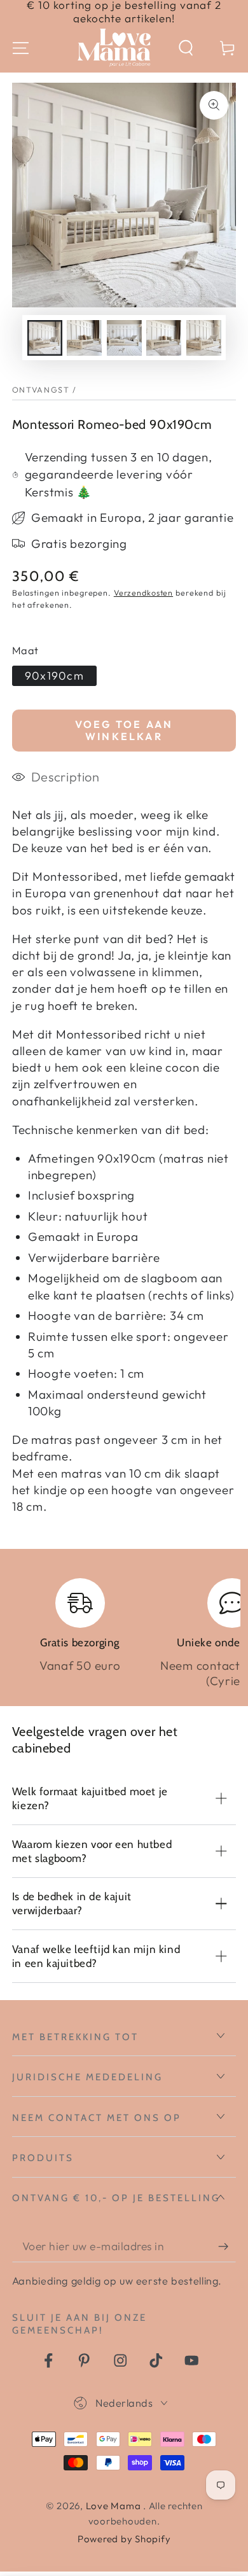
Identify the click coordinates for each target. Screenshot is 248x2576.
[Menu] (21, 48)
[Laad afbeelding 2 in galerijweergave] (84, 338)
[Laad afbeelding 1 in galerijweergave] (45, 338)
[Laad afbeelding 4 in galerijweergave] (164, 338)
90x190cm (54, 675)
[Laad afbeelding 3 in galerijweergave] (124, 338)
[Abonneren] (227, 2247)
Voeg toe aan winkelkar (124, 730)
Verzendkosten (143, 592)
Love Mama (115, 2506)
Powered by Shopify (124, 2539)
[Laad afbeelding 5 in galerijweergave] (204, 338)
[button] (186, 48)
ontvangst (41, 389)
